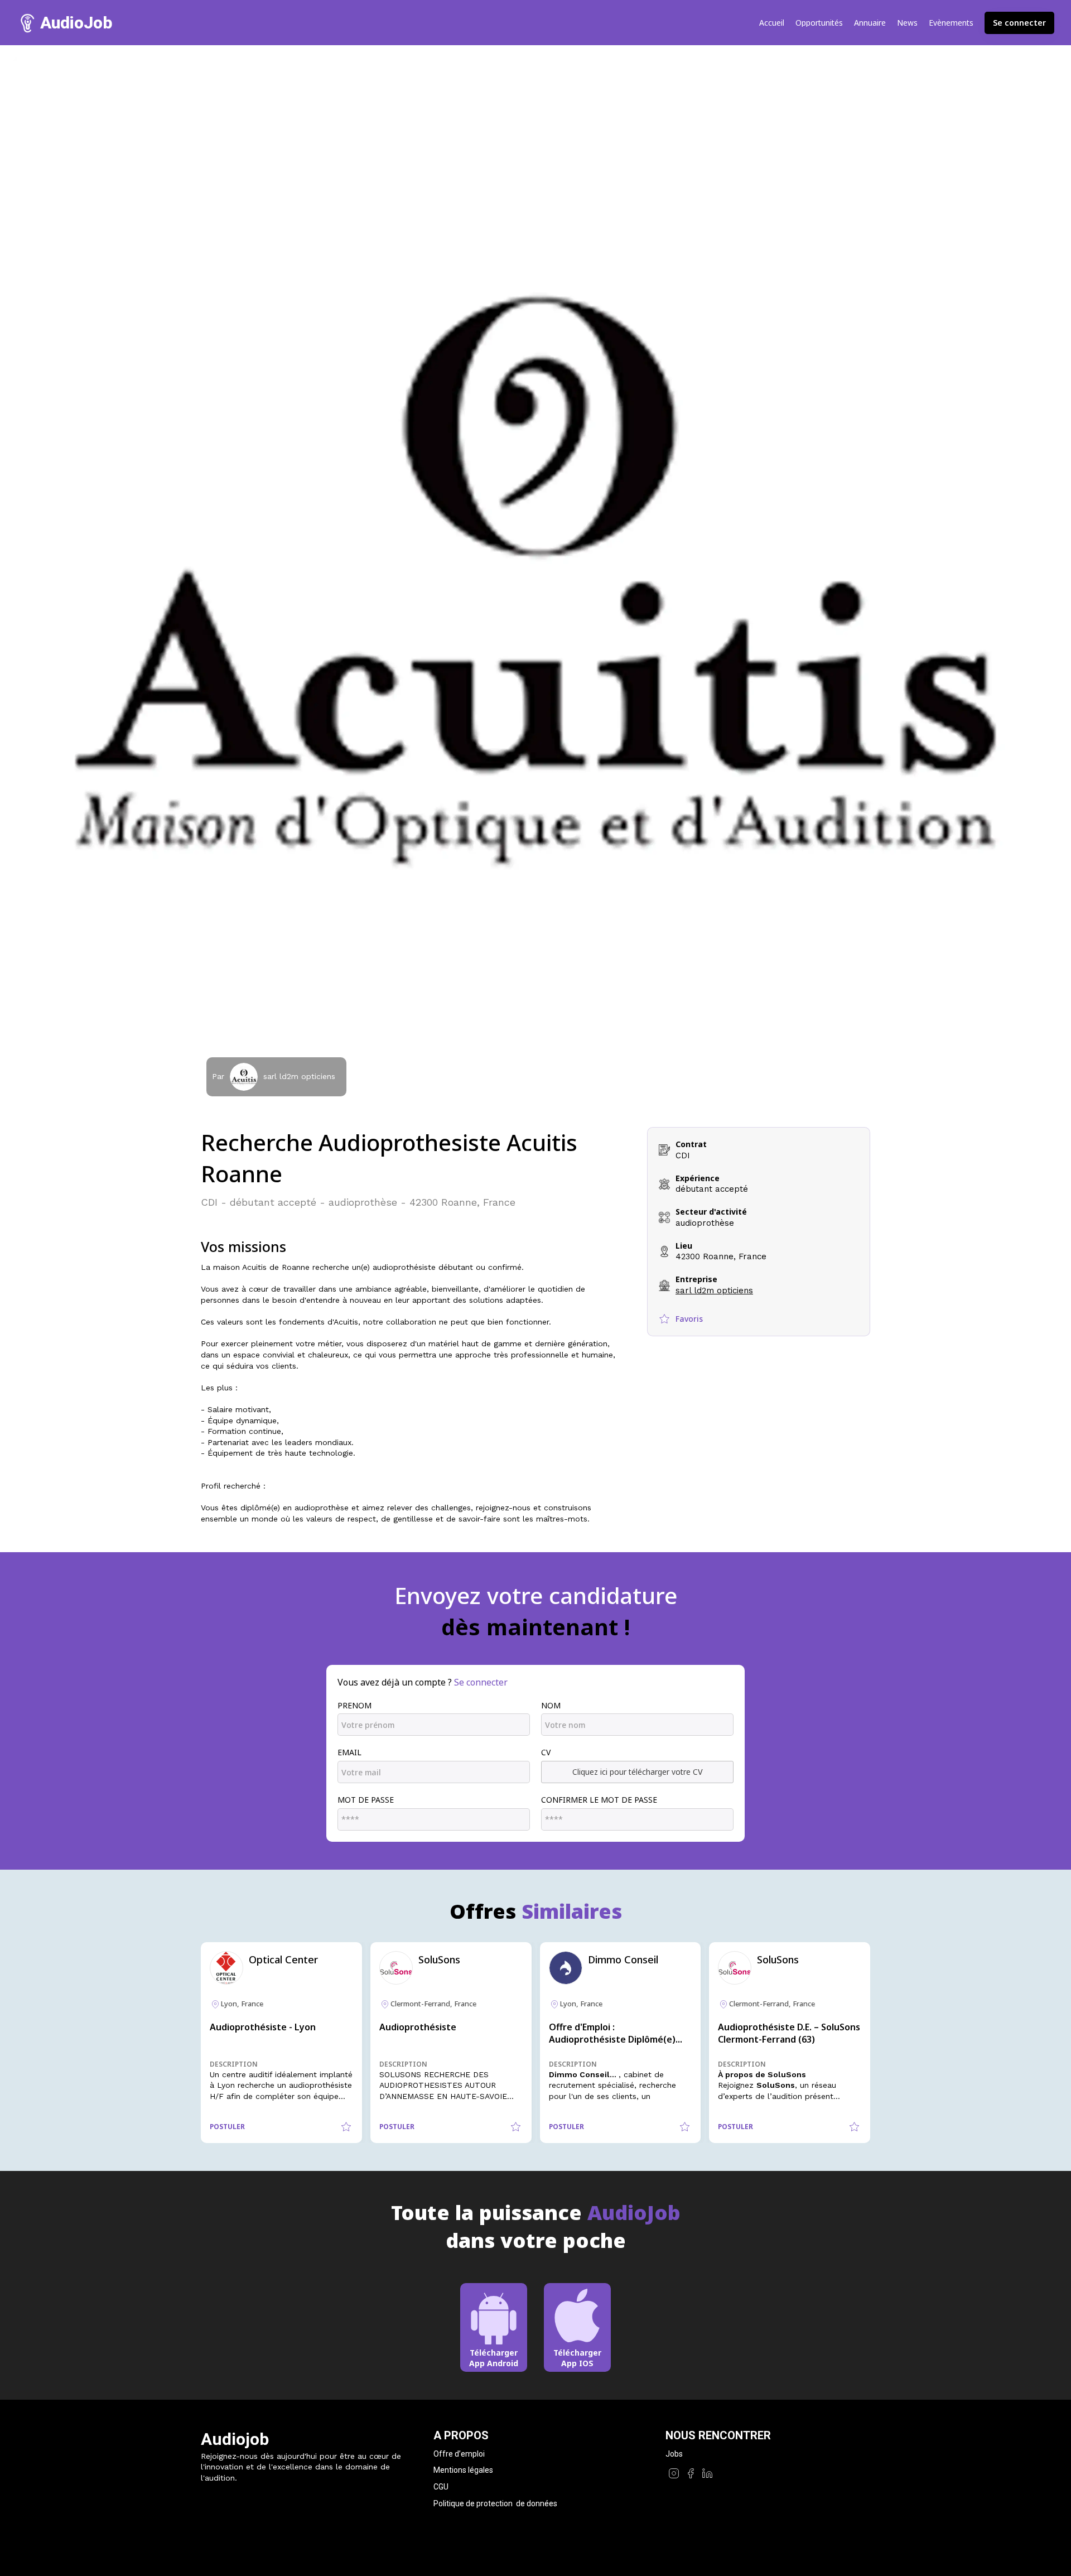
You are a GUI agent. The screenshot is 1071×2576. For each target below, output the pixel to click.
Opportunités (819, 23)
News (907, 23)
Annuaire (870, 23)
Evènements (951, 23)
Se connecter (1019, 23)
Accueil (772, 23)
